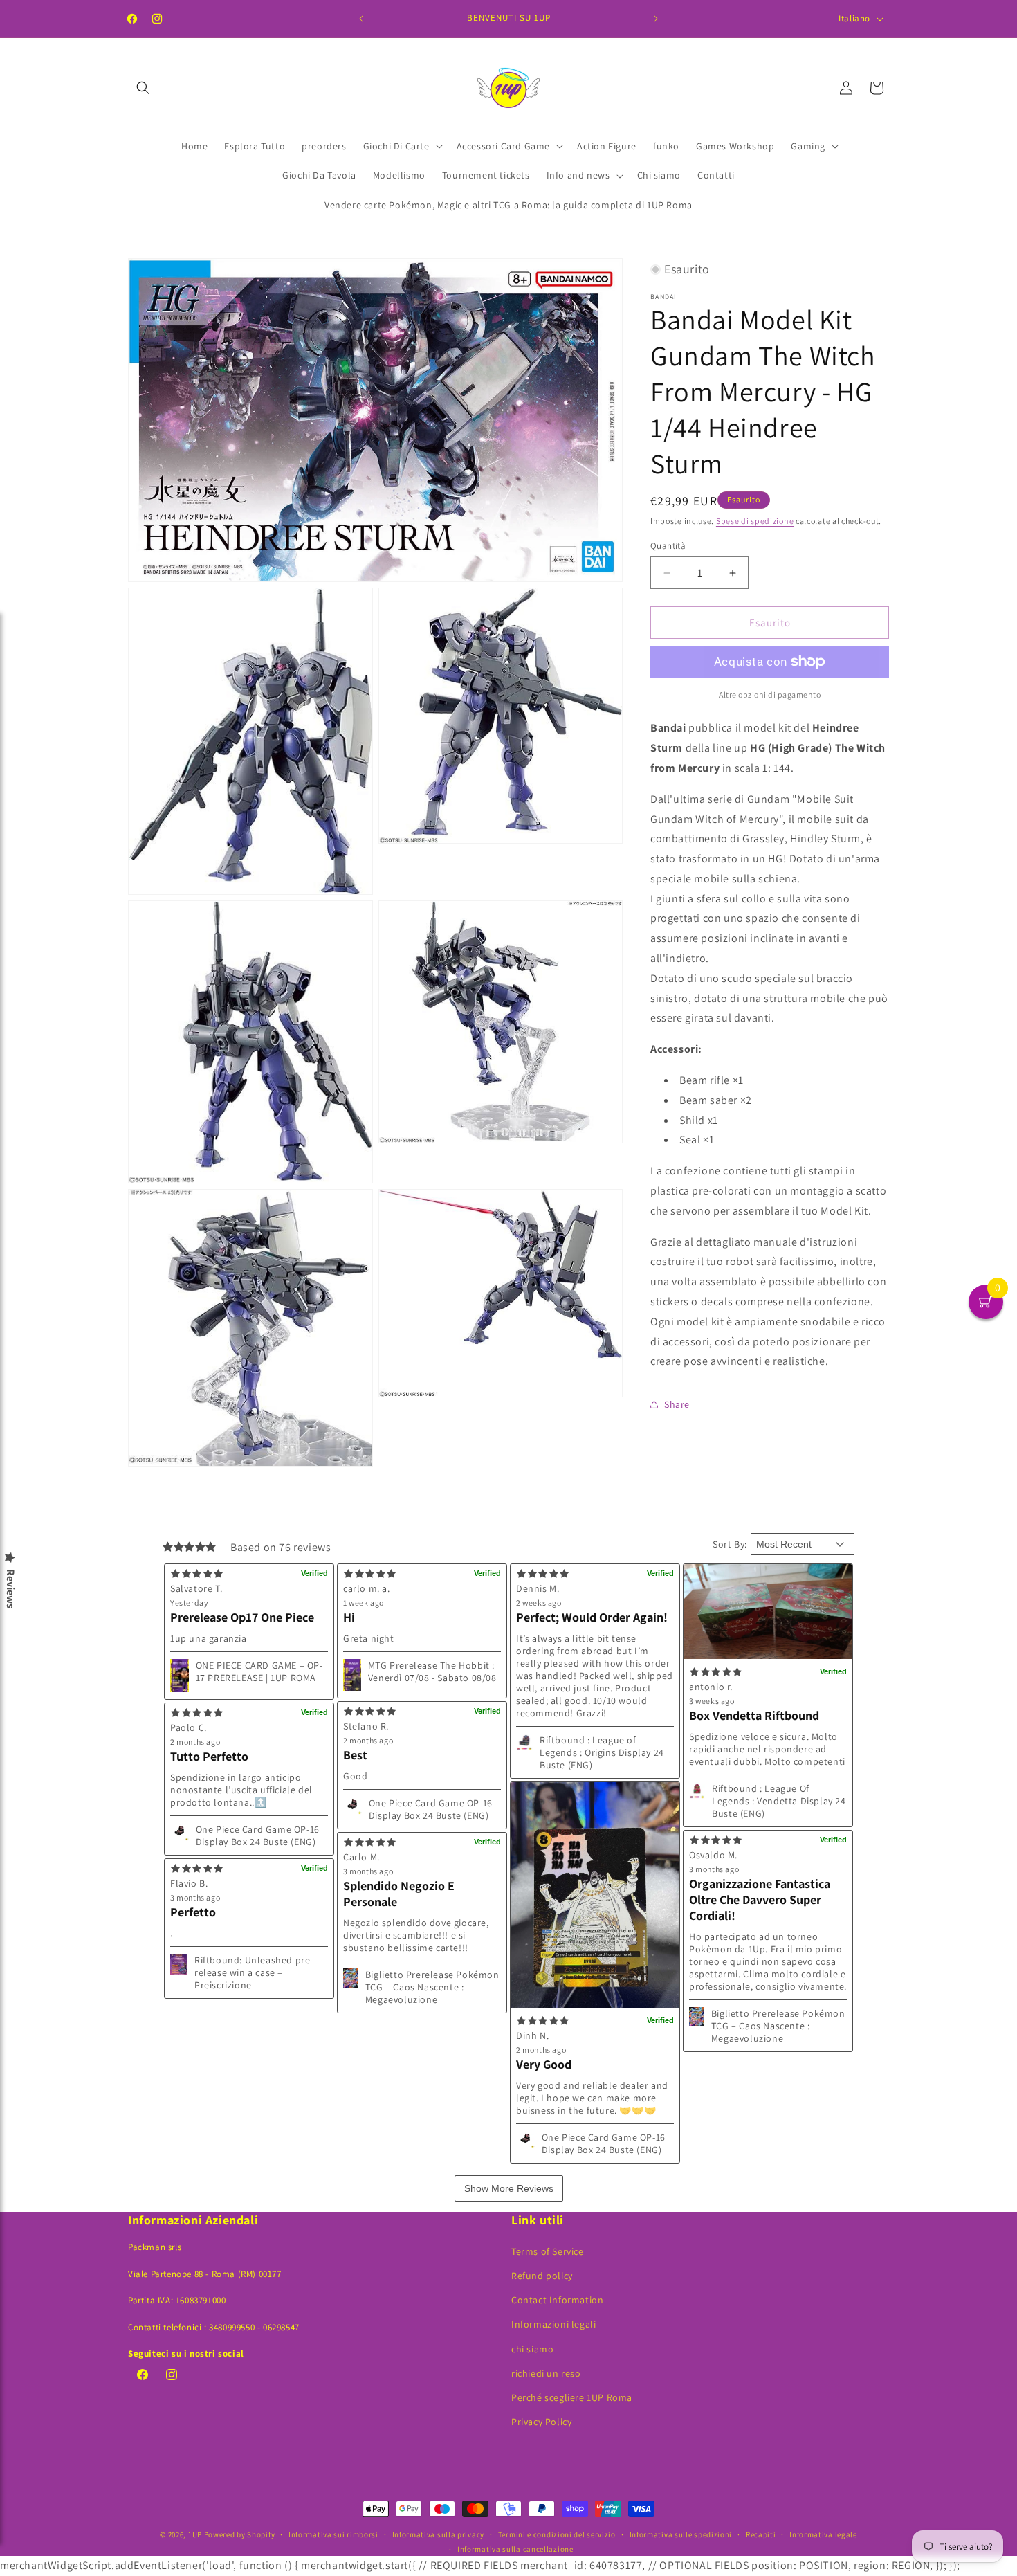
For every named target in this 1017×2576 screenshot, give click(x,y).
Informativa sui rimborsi (333, 2534)
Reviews (10, 1589)
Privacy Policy (541, 2422)
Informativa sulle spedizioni (681, 2534)
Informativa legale (823, 2534)
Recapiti (761, 2534)
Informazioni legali (553, 2324)
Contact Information (557, 2300)
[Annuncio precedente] (361, 19)
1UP (195, 2534)
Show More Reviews (509, 2188)
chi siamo (532, 2349)
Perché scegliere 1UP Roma (572, 2397)
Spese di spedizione (755, 521)
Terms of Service (548, 2251)
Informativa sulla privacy (439, 2534)
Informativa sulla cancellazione (515, 2549)
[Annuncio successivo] (656, 19)
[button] (143, 88)
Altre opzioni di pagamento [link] (770, 695)
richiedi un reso (546, 2373)
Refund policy (542, 2276)
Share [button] (677, 1404)
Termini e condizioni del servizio (557, 2534)
